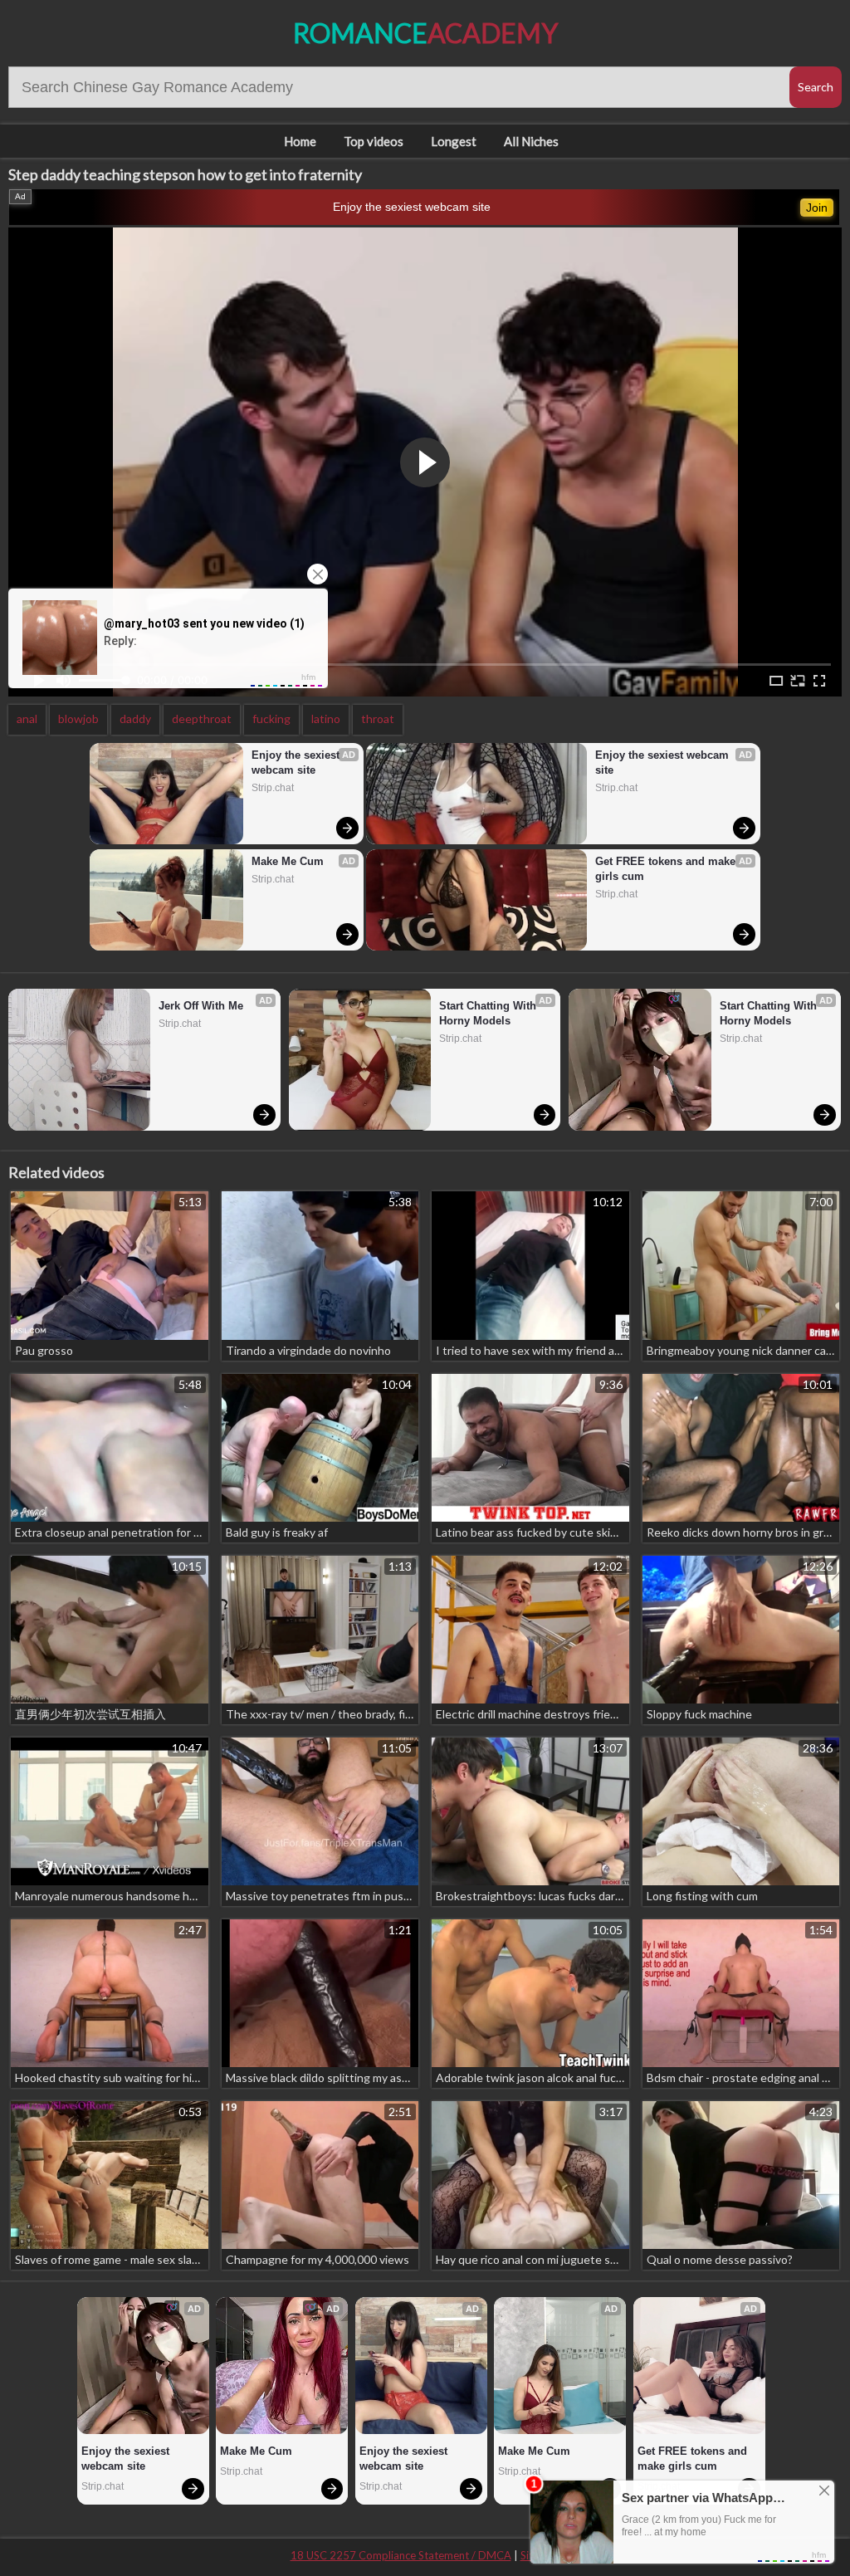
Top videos (374, 141)
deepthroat (202, 719)
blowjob (78, 719)
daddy (135, 719)
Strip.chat (273, 788)
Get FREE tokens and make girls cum (667, 869)
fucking (271, 719)
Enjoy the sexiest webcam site (412, 207)
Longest (454, 141)
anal (27, 719)
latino (326, 719)
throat (378, 719)
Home (300, 141)
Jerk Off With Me (201, 1006)
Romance (425, 33)
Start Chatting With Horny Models (489, 1013)
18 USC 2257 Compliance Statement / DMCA (401, 2555)
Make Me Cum (288, 861)
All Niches (531, 141)
